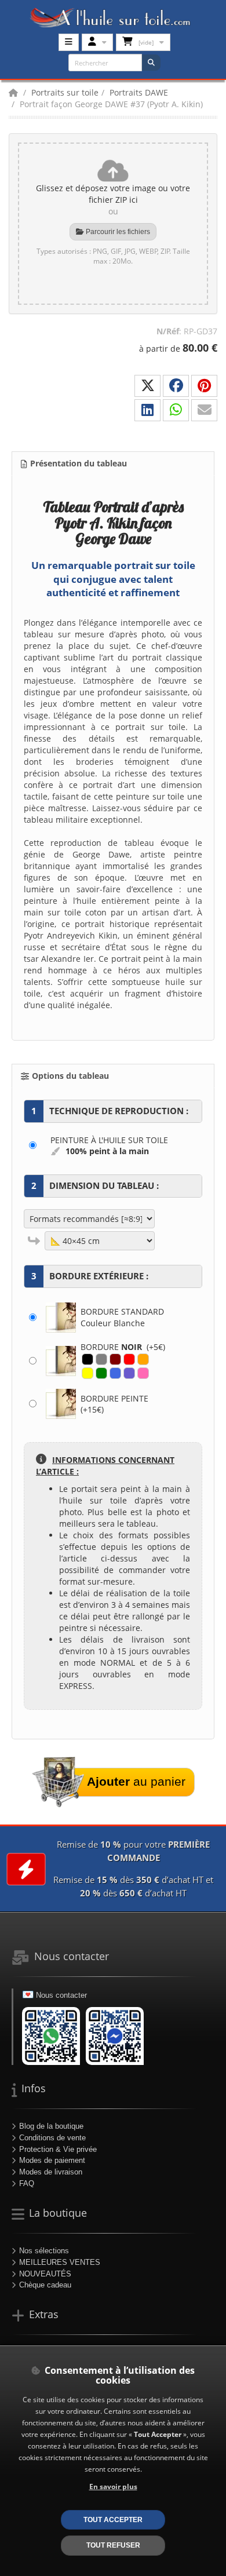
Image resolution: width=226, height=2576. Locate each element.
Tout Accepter (113, 2520)
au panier (136, 1781)
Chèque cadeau (45, 2285)
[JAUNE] (88, 1373)
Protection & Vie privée (58, 2149)
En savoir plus (113, 2486)
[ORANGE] (143, 1359)
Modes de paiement (52, 2160)
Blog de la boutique (51, 2126)
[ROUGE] (129, 1359)
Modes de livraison (51, 2172)
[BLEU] (115, 1373)
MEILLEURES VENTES (60, 2262)
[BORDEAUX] (115, 1359)
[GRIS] (101, 1359)
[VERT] (101, 1373)
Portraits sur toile (65, 92)
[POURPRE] (129, 1373)
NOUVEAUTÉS (45, 2274)
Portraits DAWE (139, 92)
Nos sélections (44, 2251)
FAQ (27, 2183)
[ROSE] (143, 1373)
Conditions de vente (52, 2138)
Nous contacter (61, 1995)
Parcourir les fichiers (117, 232)
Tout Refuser (113, 2545)
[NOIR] (88, 1359)
